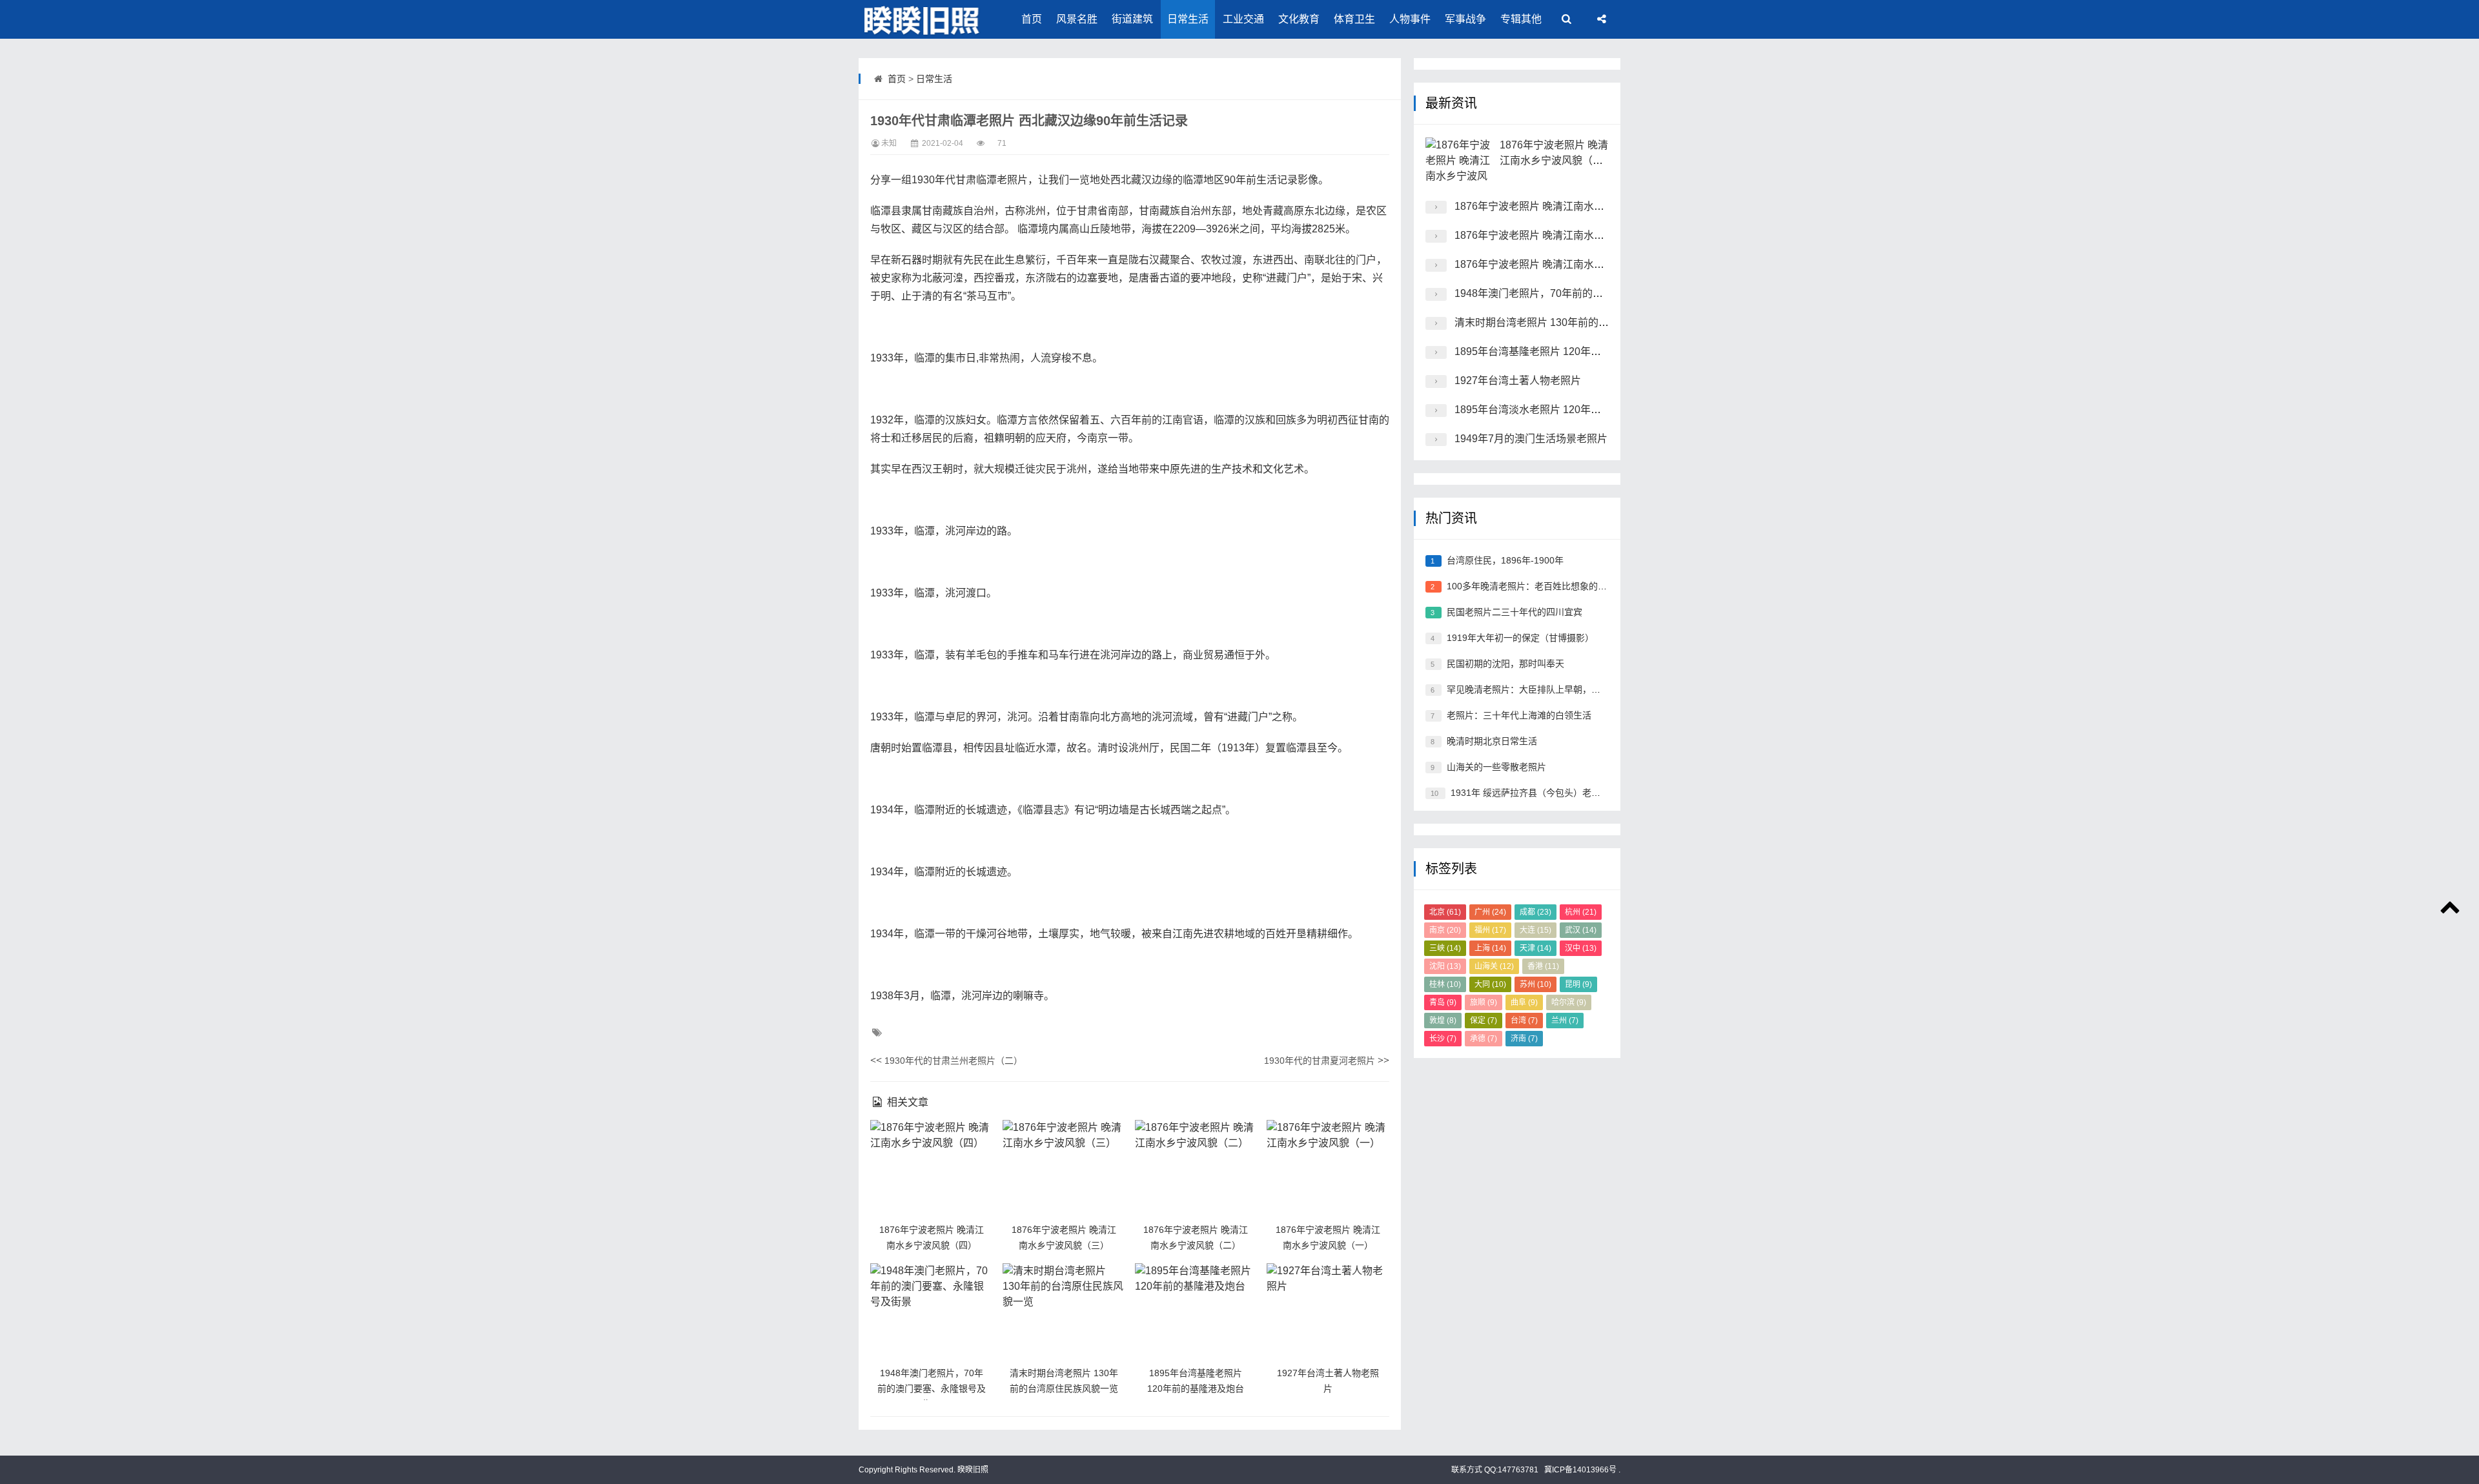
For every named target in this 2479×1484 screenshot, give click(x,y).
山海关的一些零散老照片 (1496, 767)
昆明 (1578, 984)
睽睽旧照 (972, 1470)
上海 (1490, 948)
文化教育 (1299, 19)
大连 (1535, 930)
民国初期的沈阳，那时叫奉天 (1505, 664)
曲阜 (1524, 1002)
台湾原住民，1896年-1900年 (1505, 560)
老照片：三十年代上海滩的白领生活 (1519, 715)
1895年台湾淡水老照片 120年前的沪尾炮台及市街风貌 (1579, 410)
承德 (1484, 1039)
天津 (1535, 948)
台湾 (1524, 1021)
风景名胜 (1077, 19)
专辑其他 (1521, 19)
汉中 (1581, 948)
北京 (1445, 912)
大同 (1490, 984)
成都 (1535, 912)
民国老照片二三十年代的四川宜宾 (1515, 612)
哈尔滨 (1569, 1002)
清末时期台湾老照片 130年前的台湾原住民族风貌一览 (1578, 322)
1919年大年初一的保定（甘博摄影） (1520, 638)
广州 (1490, 912)
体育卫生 (1354, 19)
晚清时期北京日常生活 (1492, 741)
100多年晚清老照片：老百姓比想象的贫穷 (1531, 586)
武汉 (1581, 930)
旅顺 (1484, 1002)
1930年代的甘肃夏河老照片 (1320, 1061)
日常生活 (1188, 19)
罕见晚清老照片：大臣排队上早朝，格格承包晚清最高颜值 (1564, 689)
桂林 (1445, 984)
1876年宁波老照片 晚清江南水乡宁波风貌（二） (1566, 235)
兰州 (1565, 1021)
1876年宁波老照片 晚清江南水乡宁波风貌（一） (1566, 264)
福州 (1490, 930)
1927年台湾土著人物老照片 (1518, 381)
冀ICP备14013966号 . (1581, 1470)
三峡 (1445, 948)
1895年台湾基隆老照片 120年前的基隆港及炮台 (1564, 351)
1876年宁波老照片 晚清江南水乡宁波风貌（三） (1566, 206)
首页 (1032, 19)
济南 (1524, 1039)
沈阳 (1445, 966)
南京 (1445, 930)
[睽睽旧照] (923, 19)
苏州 (1535, 984)
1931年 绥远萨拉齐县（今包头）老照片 (1530, 793)
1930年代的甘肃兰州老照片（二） (954, 1061)
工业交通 (1243, 19)
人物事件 (1410, 19)
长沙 (1443, 1039)
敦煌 (1443, 1021)
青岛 (1443, 1002)
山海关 (1494, 966)
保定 (1484, 1021)
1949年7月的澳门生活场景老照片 (1531, 439)
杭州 (1581, 912)
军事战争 (1465, 19)
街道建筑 (1132, 19)
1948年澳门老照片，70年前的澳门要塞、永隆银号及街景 (932, 1388)
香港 (1543, 966)
